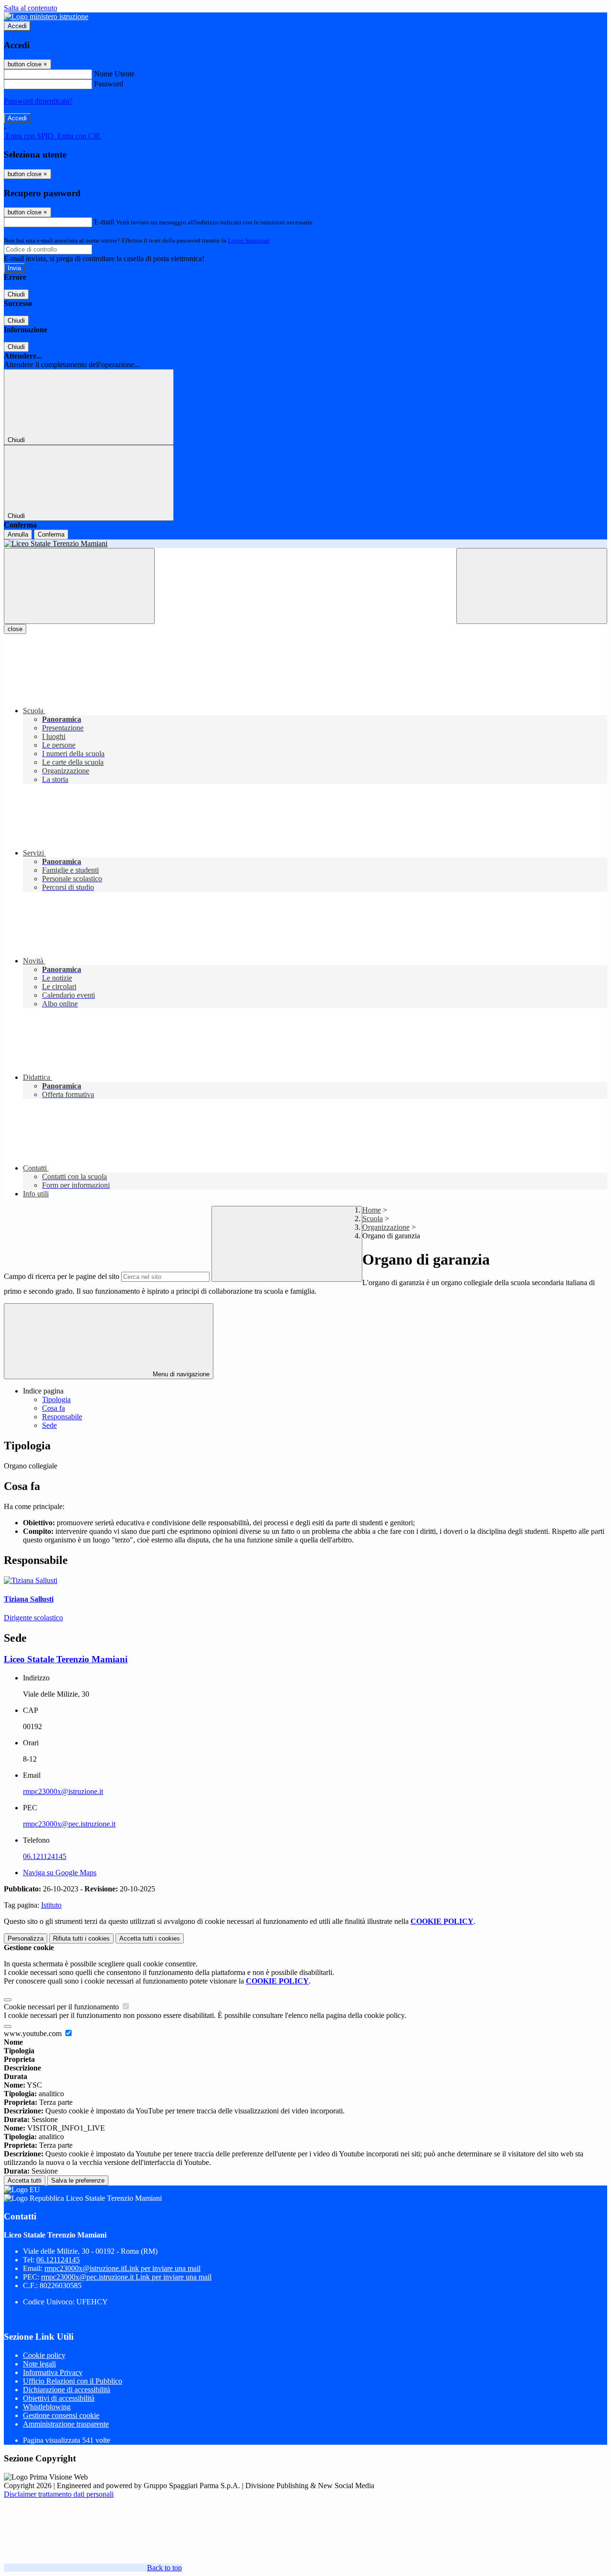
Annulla (18, 534)
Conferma (51, 534)
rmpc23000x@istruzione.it (63, 1791)
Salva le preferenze (78, 2180)
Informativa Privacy (53, 2372)
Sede (49, 1425)
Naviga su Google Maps (60, 1873)
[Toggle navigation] (79, 586)
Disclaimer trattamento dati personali (59, 2494)
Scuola (373, 1219)
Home (372, 1210)
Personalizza (26, 1938)
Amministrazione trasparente (66, 2424)
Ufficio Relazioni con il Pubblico (73, 2381)
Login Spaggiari (249, 240)
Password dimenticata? (38, 101)
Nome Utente (114, 74)
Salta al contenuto (31, 8)
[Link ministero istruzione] (46, 16)
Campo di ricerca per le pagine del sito (62, 1276)
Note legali (39, 2364)
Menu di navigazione (180, 1374)
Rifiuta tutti (81, 1938)
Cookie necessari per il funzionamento (62, 2007)
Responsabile (62, 1417)
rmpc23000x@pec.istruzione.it (69, 1824)
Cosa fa (53, 1408)
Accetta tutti (150, 1938)
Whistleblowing (47, 2407)
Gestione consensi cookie (61, 2415)
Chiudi (16, 294)
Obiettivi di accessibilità (59, 2398)
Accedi (17, 26)
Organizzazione (386, 1227)
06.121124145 (45, 1856)
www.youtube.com (34, 2033)
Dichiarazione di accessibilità (67, 2390)
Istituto (51, 1905)
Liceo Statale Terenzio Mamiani (66, 1659)
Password (109, 84)
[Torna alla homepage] (305, 544)
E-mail (104, 222)
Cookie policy (44, 2355)
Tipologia (56, 1399)
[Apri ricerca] (532, 586)
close (15, 629)
